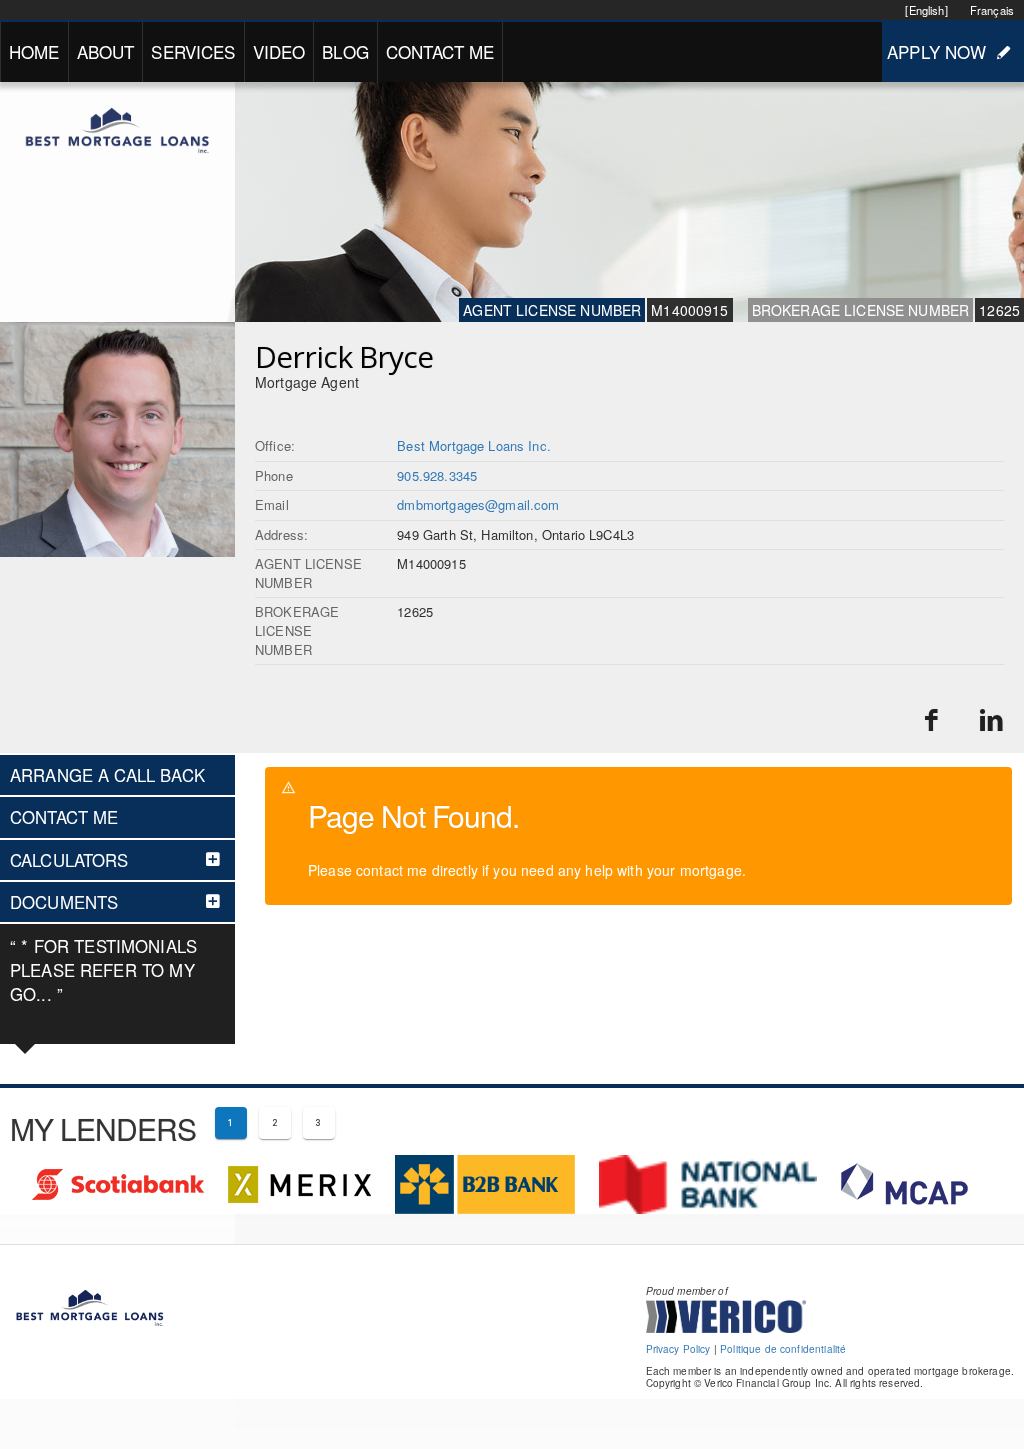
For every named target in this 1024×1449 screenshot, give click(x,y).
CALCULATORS (69, 860)
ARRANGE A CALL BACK (107, 775)
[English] (926, 10)
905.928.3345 (437, 475)
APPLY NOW (936, 51)
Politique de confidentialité (783, 1349)
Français (992, 10)
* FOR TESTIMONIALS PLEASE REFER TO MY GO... (103, 970)
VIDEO (279, 51)
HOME (34, 51)
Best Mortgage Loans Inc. (474, 445)
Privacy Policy (678, 1349)
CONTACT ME (440, 51)
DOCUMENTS (64, 902)
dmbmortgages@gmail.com (478, 504)
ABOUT (106, 51)
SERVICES (193, 51)
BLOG (345, 51)
